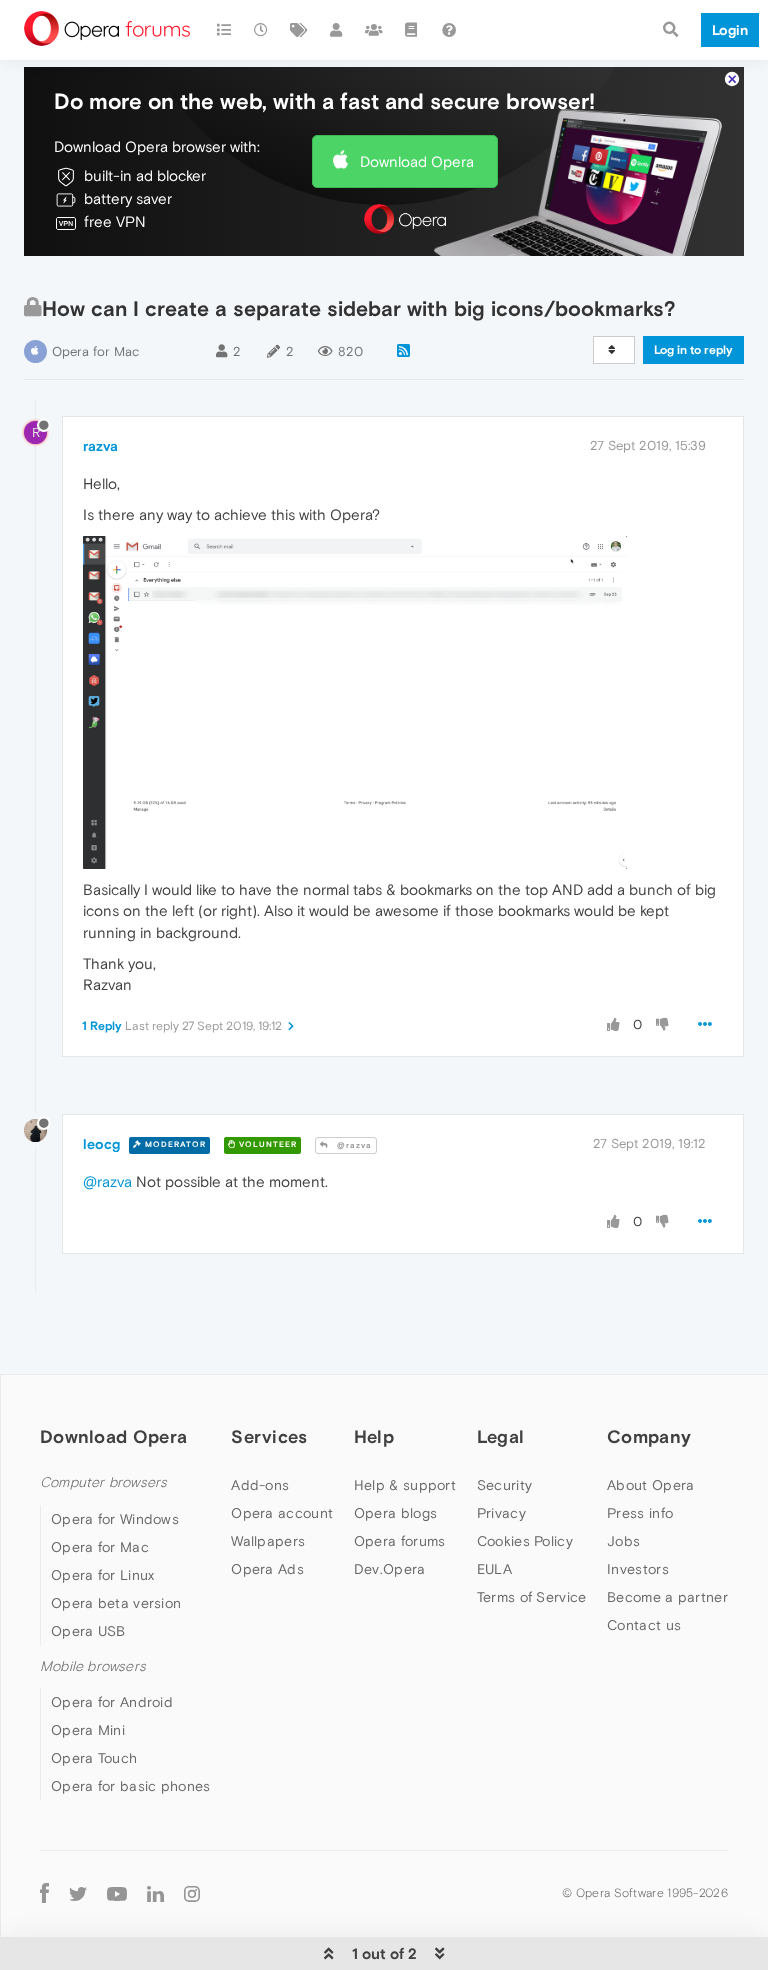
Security (504, 1485)
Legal (501, 1436)
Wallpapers (268, 1541)
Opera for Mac (95, 351)
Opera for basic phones (131, 1786)
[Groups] (374, 30)
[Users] (337, 30)
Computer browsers (103, 1482)
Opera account (282, 1513)
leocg (101, 1144)
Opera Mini (88, 1730)
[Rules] (412, 30)
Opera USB (88, 1631)
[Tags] (299, 30)
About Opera (650, 1485)
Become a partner (667, 1597)
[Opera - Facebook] (44, 1893)
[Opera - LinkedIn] (155, 1893)
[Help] (449, 30)
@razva (353, 1145)
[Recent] (262, 30)
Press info (640, 1513)
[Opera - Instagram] (192, 1893)
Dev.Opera (390, 1569)
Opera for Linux (103, 1575)
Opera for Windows (115, 1519)
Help (374, 1436)
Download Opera (417, 161)
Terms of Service (532, 1597)
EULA (494, 1569)
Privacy (501, 1513)
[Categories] (224, 30)
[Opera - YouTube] (117, 1893)
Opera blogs (395, 1513)
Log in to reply (693, 350)
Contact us (644, 1625)
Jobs (623, 1541)
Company (649, 1436)
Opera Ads (267, 1569)
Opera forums (400, 1541)
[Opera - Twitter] (78, 1893)
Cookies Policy (525, 1541)
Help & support (405, 1485)
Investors (638, 1569)
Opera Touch (94, 1758)
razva (100, 446)
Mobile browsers (93, 1666)
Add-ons (260, 1485)
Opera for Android (112, 1702)
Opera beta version (116, 1603)
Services (269, 1436)
